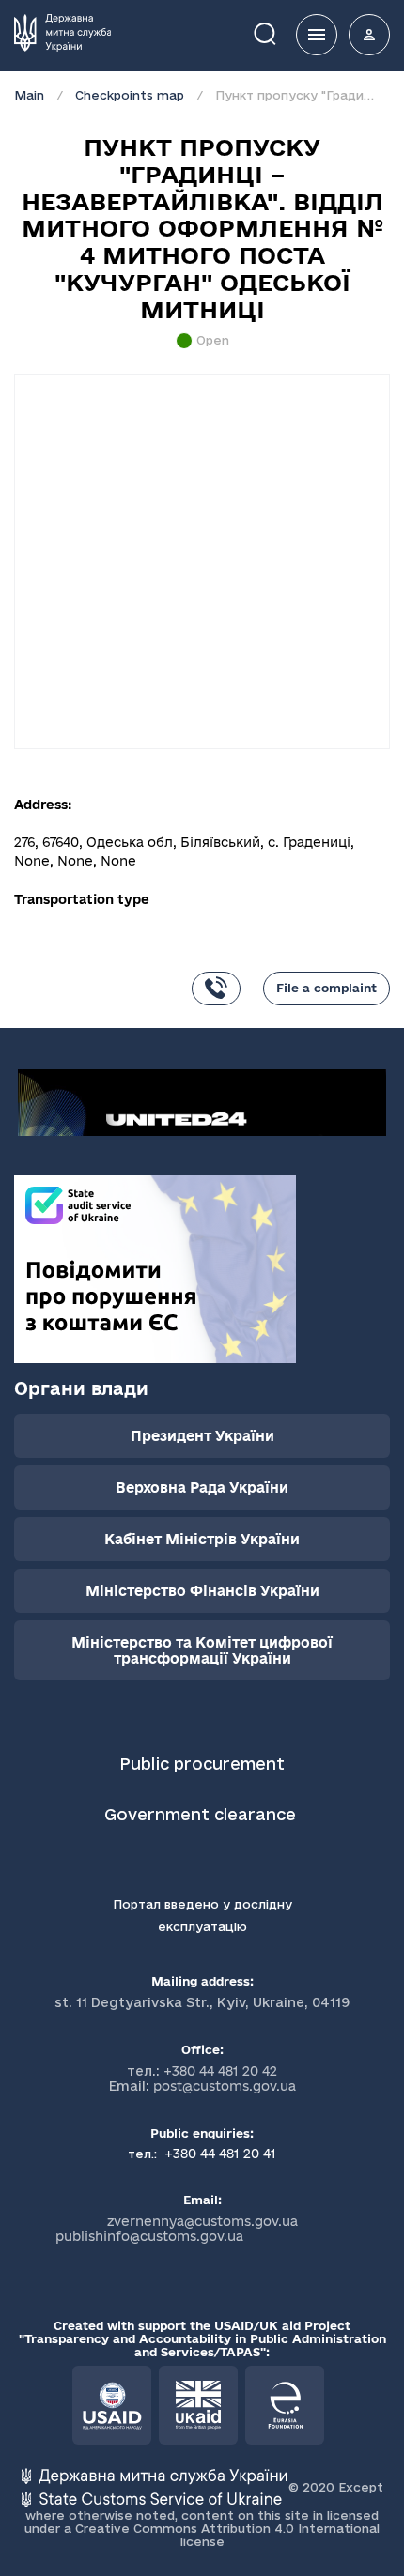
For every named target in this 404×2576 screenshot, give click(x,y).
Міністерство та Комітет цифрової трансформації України (202, 1650)
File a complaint (326, 988)
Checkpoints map (130, 95)
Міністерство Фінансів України (202, 1591)
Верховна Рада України (202, 1487)
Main (29, 95)
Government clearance (202, 1814)
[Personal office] (369, 35)
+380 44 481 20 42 (220, 2071)
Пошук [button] (278, 32)
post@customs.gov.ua (225, 2086)
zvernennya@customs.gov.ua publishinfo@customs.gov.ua (177, 2229)
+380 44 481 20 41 (218, 2154)
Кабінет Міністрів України (202, 1539)
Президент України (202, 1436)
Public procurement (202, 1763)
